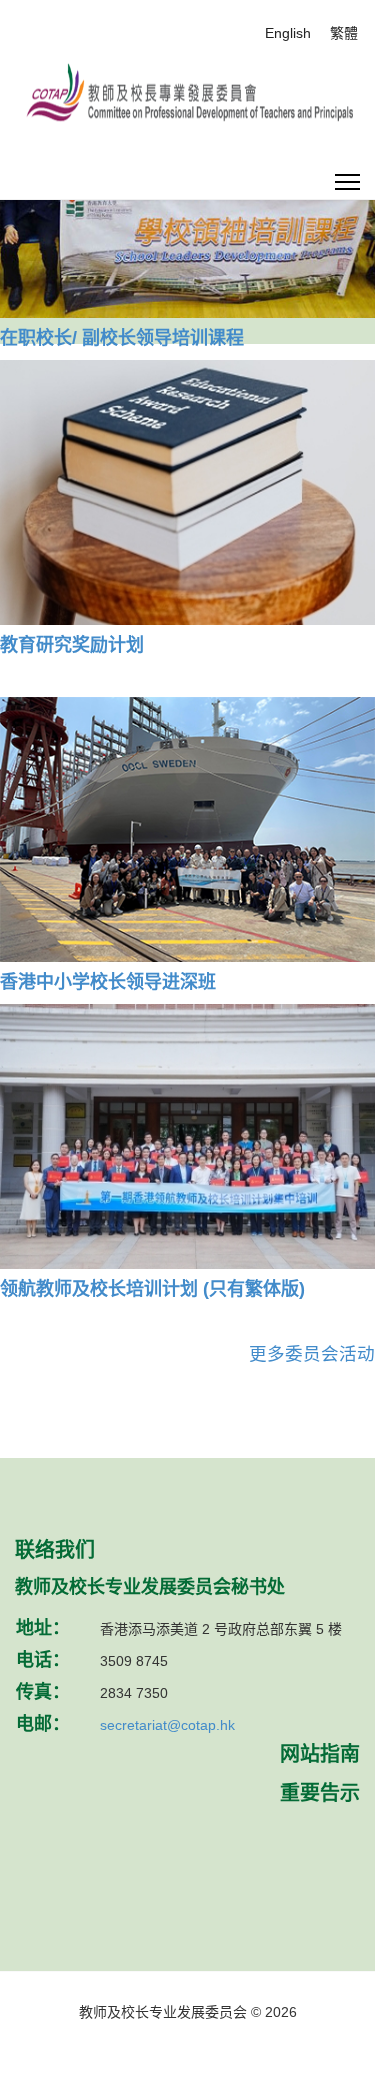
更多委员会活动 (312, 1354)
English (288, 33)
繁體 (344, 33)
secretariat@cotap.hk (167, 1725)
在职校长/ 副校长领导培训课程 (122, 338)
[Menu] (347, 182)
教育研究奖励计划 (72, 645)
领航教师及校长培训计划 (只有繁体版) (152, 1289)
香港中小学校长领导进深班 (108, 982)
